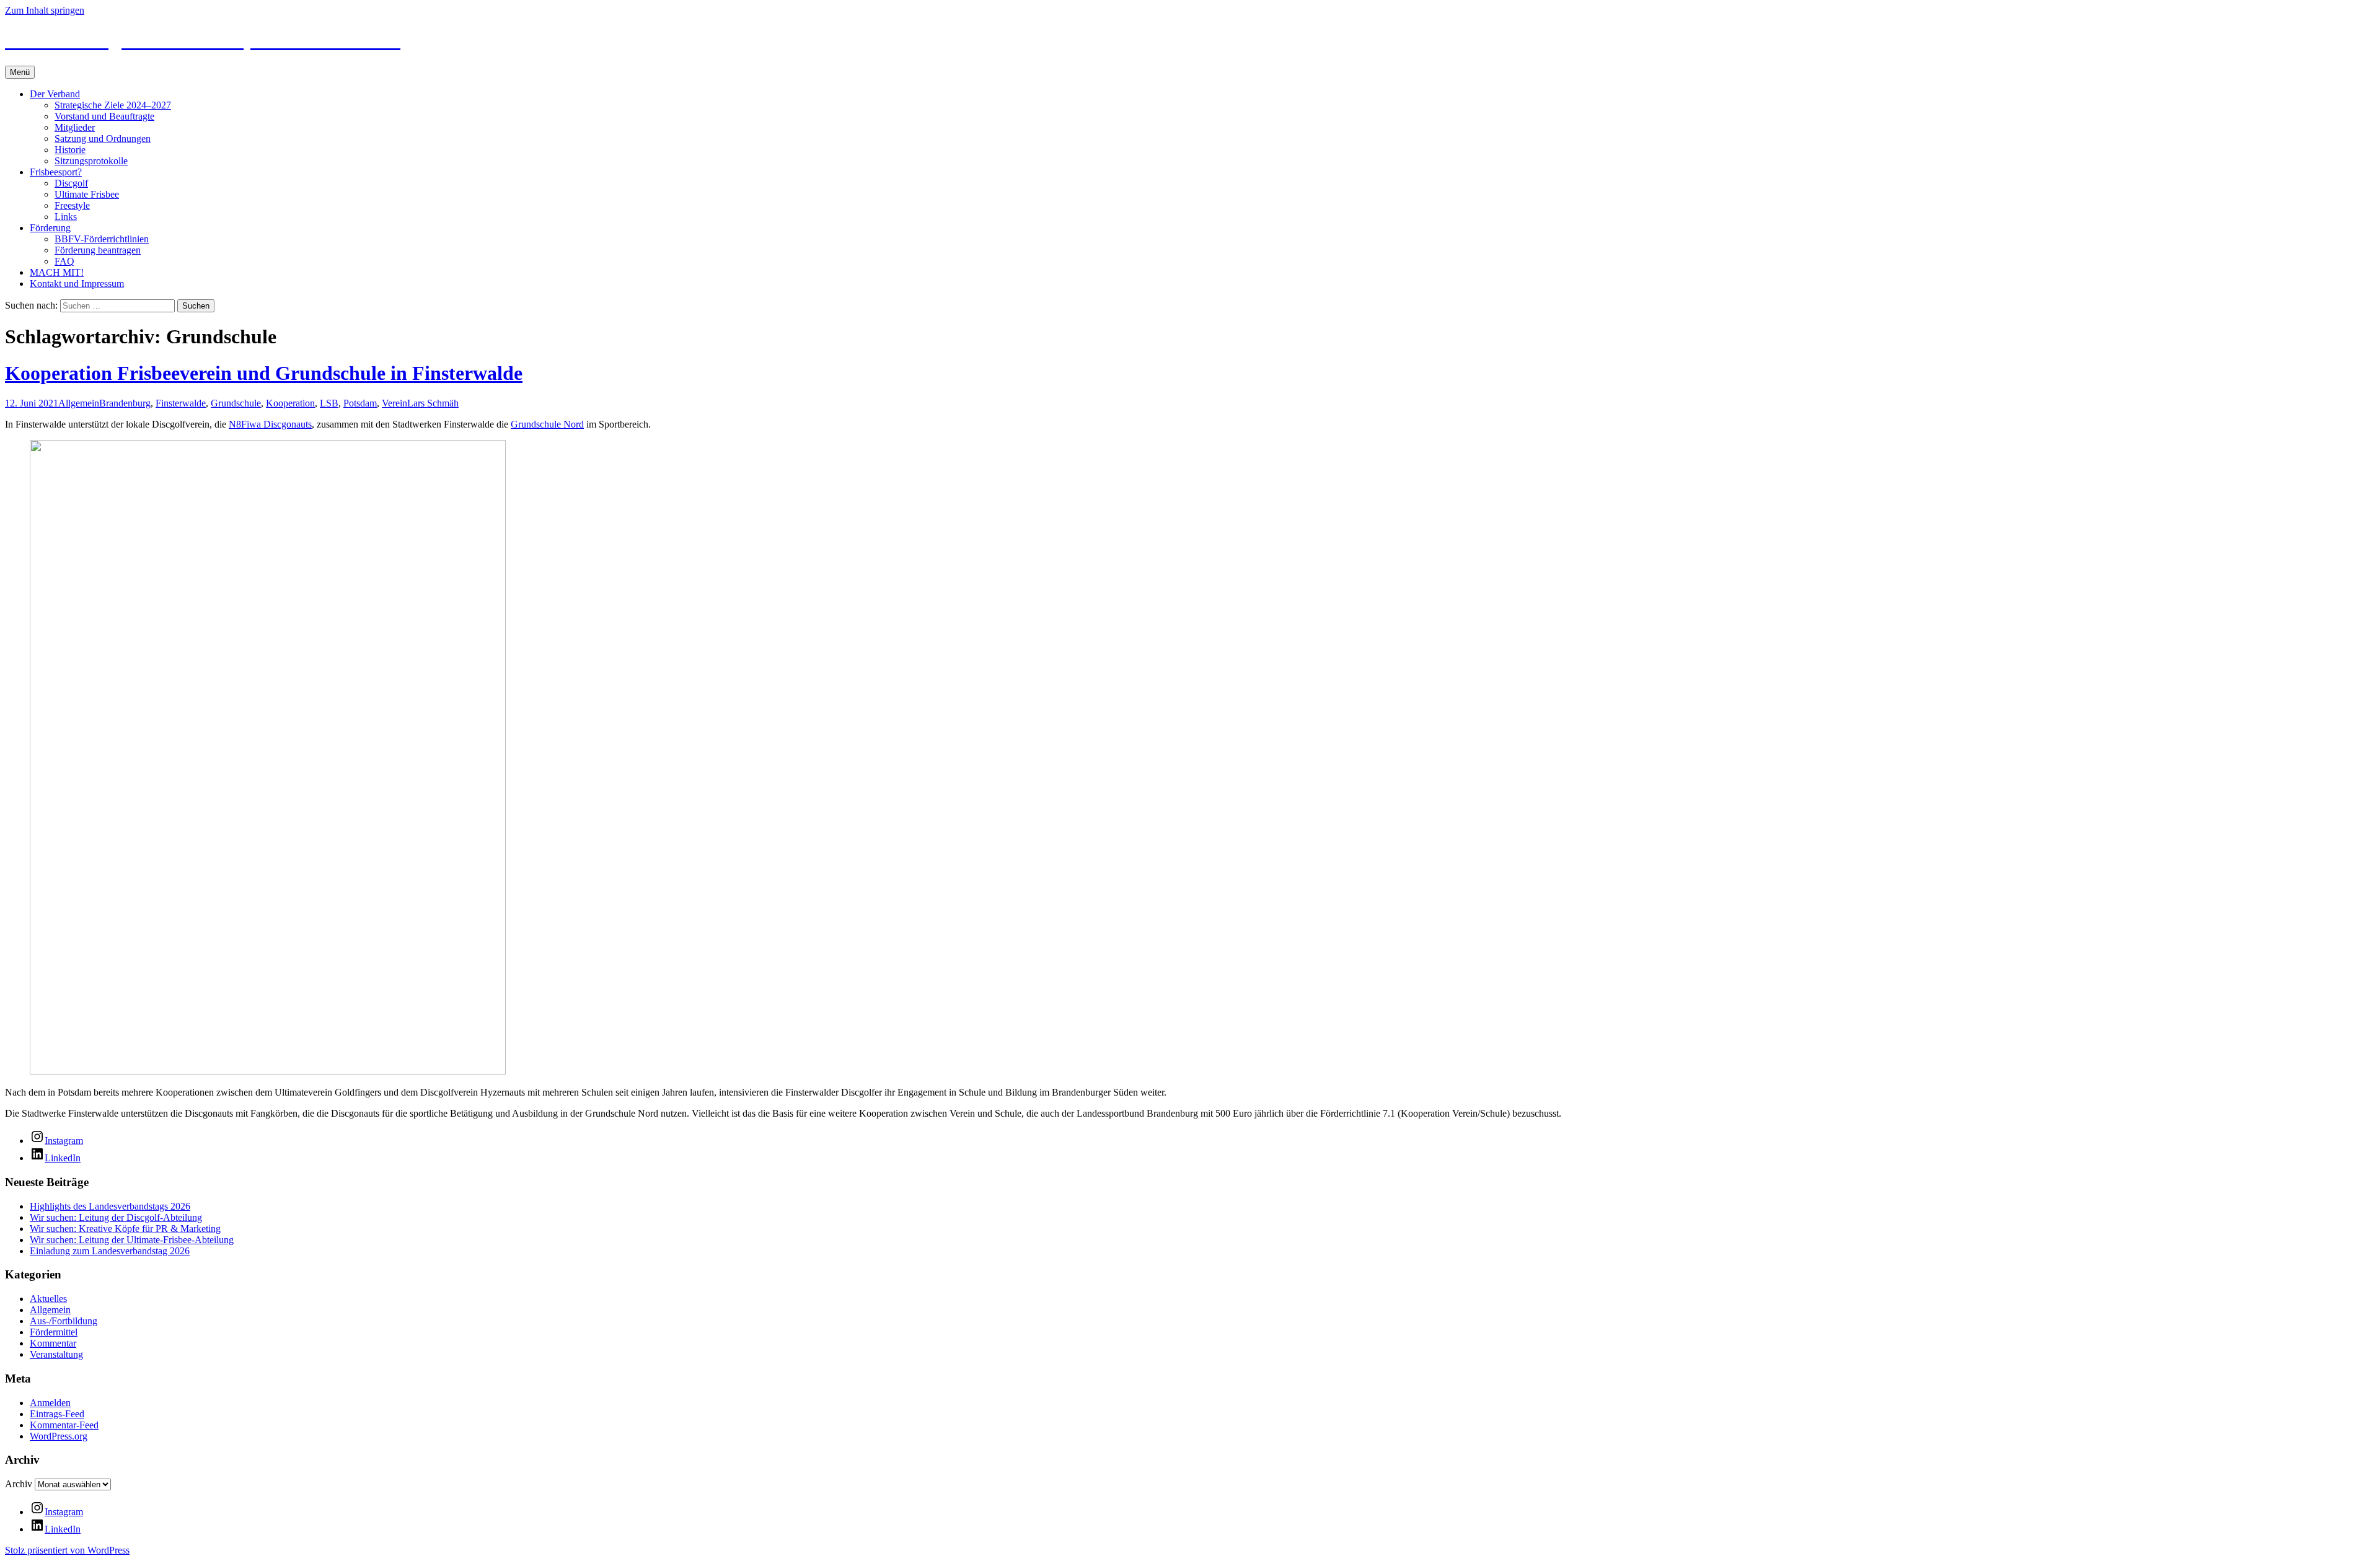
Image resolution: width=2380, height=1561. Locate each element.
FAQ (64, 261)
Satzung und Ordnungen (103, 139)
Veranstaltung (56, 1354)
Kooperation (290, 403)
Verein (394, 403)
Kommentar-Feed (64, 1425)
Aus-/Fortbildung (64, 1321)
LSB (329, 403)
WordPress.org (59, 1436)
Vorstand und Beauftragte (104, 116)
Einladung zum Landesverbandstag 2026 (110, 1251)
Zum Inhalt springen (45, 10)
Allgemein (79, 403)
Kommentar (53, 1343)
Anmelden (50, 1403)
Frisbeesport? (56, 172)
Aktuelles (48, 1299)
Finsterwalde (181, 403)
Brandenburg (125, 403)
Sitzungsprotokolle (91, 161)
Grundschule (236, 403)
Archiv (19, 1484)
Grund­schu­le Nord (547, 424)
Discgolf (71, 183)
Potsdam (360, 403)
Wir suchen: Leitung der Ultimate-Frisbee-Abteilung (132, 1240)
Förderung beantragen (98, 250)
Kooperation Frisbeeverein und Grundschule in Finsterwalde (264, 373)
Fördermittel (54, 1332)
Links (66, 217)
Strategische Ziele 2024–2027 (113, 105)
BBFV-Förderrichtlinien (102, 239)
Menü (20, 72)
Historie (70, 150)
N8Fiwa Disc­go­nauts (270, 424)
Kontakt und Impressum (77, 284)
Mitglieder (75, 127)
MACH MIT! (57, 272)
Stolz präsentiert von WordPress (67, 1550)
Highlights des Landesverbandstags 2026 (110, 1206)
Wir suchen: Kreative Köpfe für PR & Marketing (125, 1229)
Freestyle (72, 205)
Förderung (50, 228)
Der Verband (55, 94)
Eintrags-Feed (57, 1414)
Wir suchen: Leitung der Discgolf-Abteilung (116, 1217)
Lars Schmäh (433, 403)
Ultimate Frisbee (87, 194)
